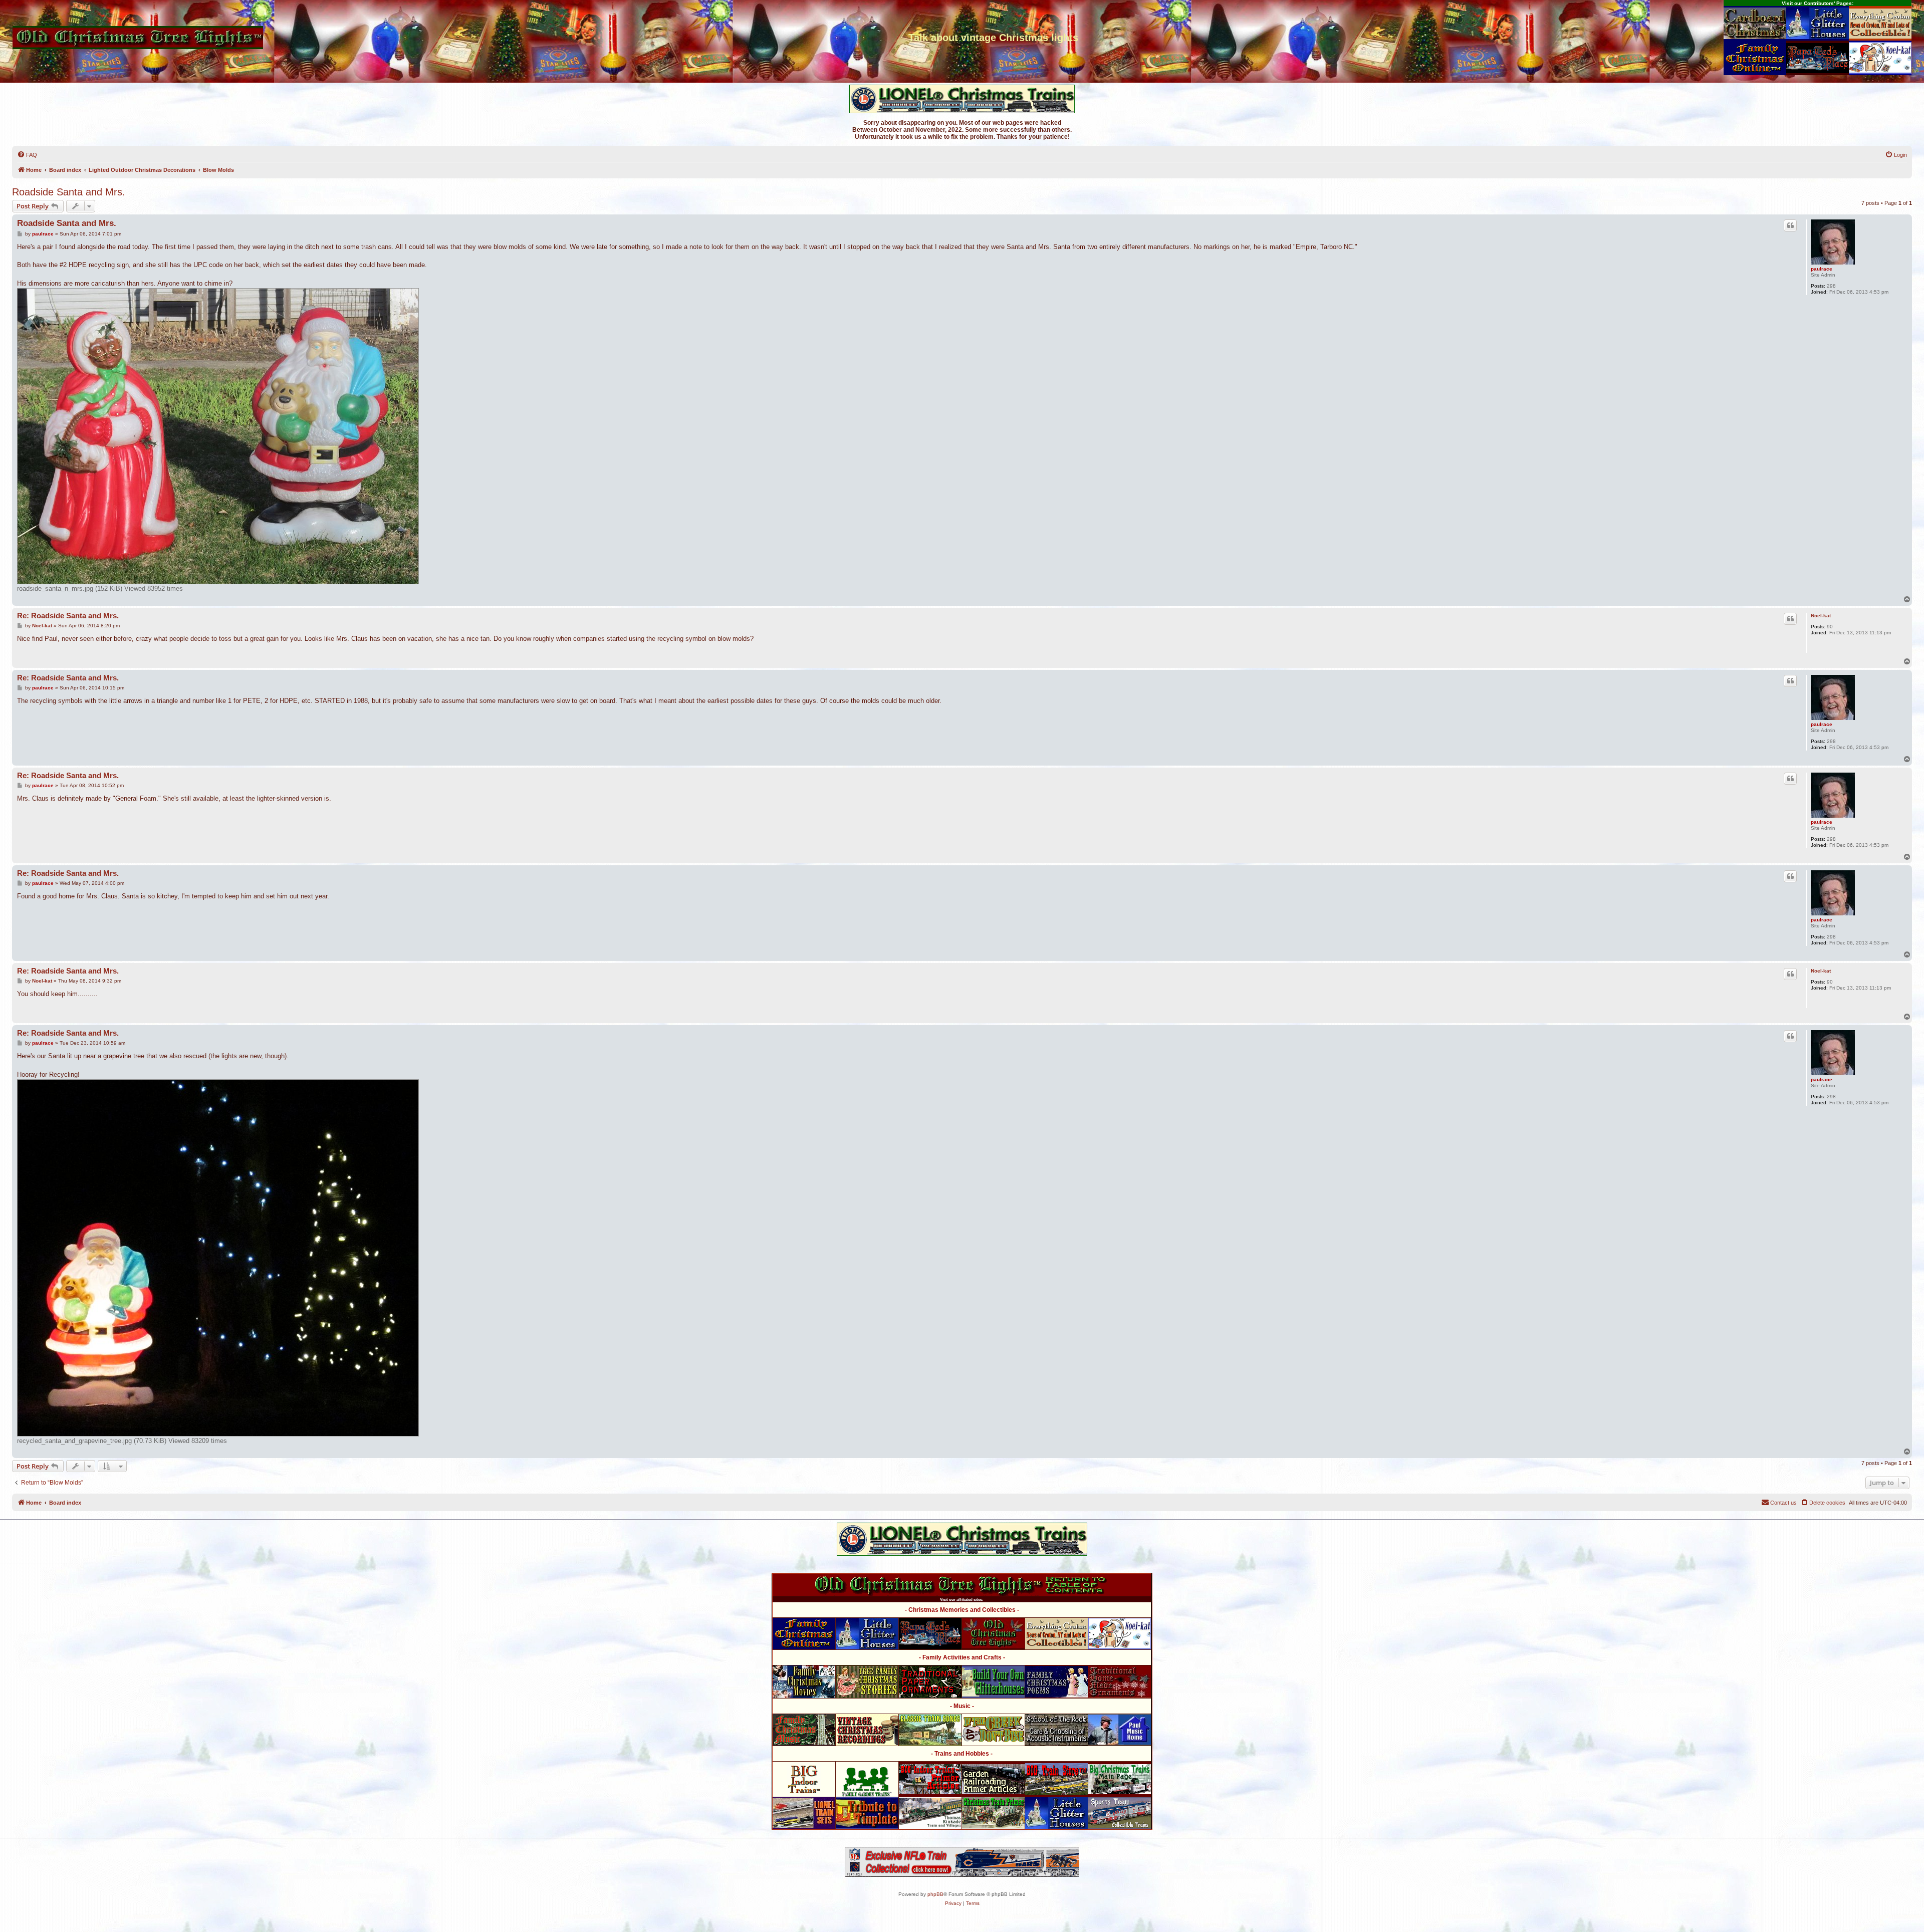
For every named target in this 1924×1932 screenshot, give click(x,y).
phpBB (935, 1894)
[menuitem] (27, 155)
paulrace (1822, 269)
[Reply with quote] (1790, 225)
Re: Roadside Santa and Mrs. (68, 616)
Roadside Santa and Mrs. (69, 192)
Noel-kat (1821, 616)
